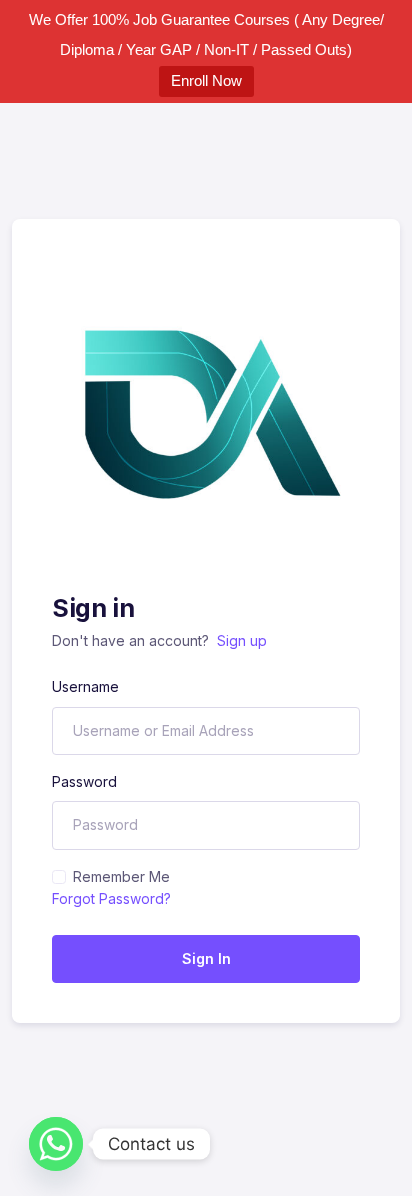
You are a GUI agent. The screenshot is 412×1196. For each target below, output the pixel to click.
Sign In (206, 958)
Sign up (242, 640)
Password (84, 781)
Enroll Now (206, 80)
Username (85, 686)
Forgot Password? (111, 898)
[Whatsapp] (56, 1144)
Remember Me (121, 876)
